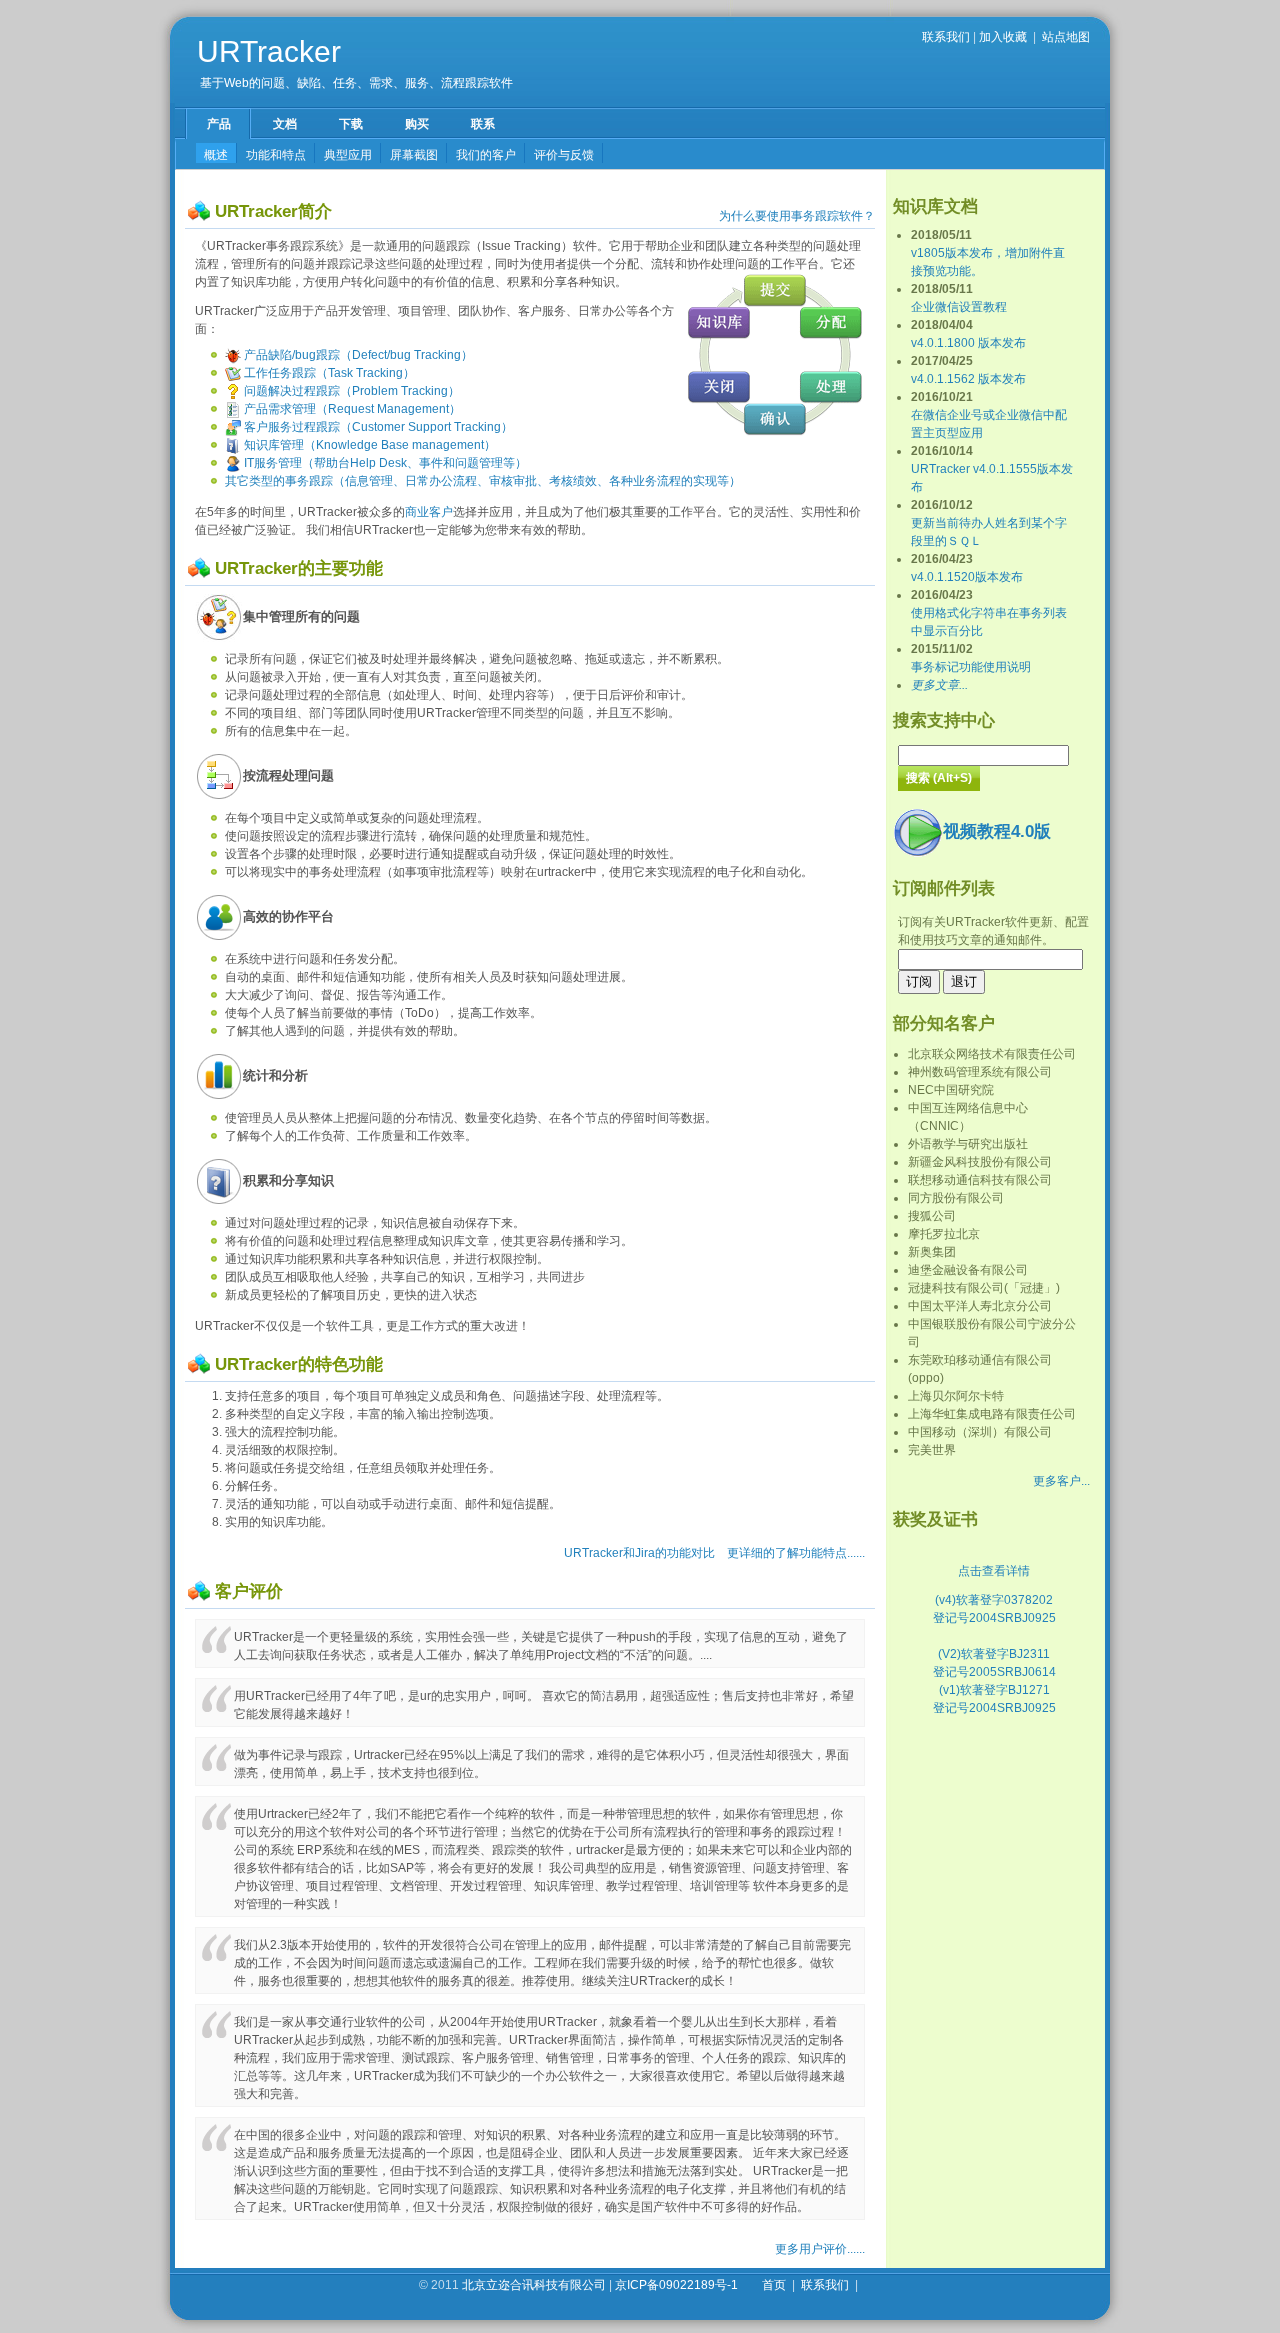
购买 (417, 124)
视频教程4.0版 (997, 831)
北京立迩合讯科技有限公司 (534, 2285)
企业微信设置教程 (959, 307)
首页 (774, 2285)
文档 (285, 124)
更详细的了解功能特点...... (796, 1553)
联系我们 (946, 37)
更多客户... (1061, 1481)
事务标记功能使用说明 (971, 667)
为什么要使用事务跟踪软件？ (797, 216)
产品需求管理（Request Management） (351, 409)
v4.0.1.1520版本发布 (967, 577)
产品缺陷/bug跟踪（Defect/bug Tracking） (357, 355)
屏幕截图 (414, 155)
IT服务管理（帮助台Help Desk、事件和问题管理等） (384, 463)
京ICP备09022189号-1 (676, 2285)
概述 (216, 155)
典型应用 (348, 155)
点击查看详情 (994, 1571)
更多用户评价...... (820, 2249)
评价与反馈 (564, 155)
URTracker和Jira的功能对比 (639, 1553)
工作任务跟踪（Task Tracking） (328, 373)
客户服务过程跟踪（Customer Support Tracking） (377, 427)
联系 (483, 124)
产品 (219, 124)
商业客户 (429, 512)
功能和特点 (276, 155)
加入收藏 (1003, 37)
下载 (351, 124)
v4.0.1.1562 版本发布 (968, 379)
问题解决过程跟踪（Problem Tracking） (350, 391)
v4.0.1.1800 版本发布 (968, 343)
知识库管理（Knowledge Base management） (368, 445)
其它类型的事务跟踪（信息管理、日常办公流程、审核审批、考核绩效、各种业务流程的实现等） (483, 481)
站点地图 (1066, 37)
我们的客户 (486, 155)
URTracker (269, 51)
